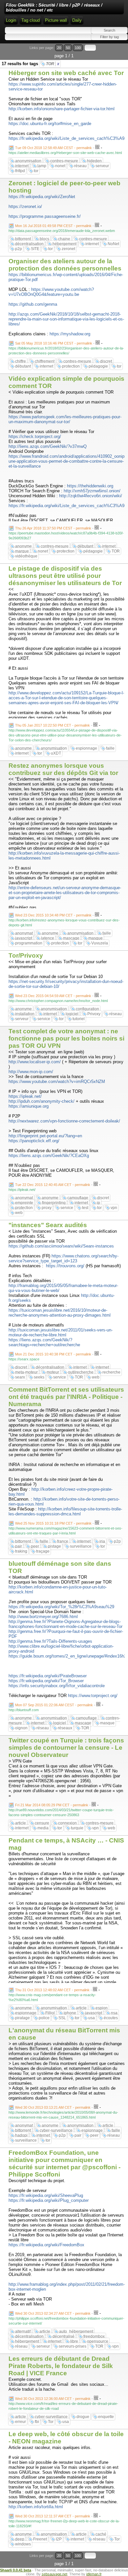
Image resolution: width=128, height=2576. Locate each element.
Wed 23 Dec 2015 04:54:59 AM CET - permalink (53, 996)
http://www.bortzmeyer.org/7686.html (43, 1617)
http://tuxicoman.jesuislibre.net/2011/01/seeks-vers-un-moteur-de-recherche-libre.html (61, 1332)
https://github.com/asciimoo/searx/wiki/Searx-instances (61, 1246)
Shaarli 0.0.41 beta (16, 2570)
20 (59, 48)
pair (19, 1546)
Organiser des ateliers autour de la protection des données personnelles (65, 265)
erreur (21, 2422)
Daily (77, 20)
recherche (111, 1372)
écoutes (111, 2018)
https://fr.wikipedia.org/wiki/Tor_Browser (46, 1681)
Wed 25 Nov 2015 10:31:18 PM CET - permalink (53, 1523)
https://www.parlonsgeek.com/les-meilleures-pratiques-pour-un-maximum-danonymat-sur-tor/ (65, 419)
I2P (59, 2539)
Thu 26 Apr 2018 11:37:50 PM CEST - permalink (53, 528)
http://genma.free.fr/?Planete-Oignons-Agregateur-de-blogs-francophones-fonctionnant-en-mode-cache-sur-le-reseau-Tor (65, 1624)
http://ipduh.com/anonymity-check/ (42, 1101)
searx (20, 1377)
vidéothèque (26, 556)
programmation (29, 943)
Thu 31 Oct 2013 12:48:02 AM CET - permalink (52, 1990)
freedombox (94, 2336)
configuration (87, 1009)
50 (68, 48)
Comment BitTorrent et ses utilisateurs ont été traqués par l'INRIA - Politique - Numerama (66, 1397)
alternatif (23, 2331)
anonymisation (28, 161)
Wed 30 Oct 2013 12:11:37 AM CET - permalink (53, 2516)
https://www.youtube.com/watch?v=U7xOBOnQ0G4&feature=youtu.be (51, 292)
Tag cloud (31, 20)
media (43, 1828)
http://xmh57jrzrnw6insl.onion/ (92, 491)
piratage (22, 2018)
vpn (114, 1208)
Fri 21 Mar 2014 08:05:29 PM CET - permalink (52, 1805)
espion (102, 2008)
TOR (53, 64)
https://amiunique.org (29, 1106)
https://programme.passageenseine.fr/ (45, 216)
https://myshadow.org (70, 334)
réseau (80, 166)
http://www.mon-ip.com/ (31, 1072)
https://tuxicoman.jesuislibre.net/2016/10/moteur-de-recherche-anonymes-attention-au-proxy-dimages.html (60, 1313)
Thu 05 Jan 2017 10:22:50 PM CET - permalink (53, 725)
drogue (83, 2417)
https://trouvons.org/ (65, 1266)
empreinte (24, 1203)
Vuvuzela (100, 943)
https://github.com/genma (33, 304)
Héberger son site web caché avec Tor (66, 73)
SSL (62, 2018)
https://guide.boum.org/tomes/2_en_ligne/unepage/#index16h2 (67, 1656)
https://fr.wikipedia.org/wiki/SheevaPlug (46, 2195)
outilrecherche (81, 1372)
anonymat (24, 933)
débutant (23, 366)
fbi (37, 2422)
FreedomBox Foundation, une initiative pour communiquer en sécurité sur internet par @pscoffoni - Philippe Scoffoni (64, 2164)
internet (22, 166)
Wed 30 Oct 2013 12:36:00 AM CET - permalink (53, 2399)
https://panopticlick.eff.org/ (34, 1141)
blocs (44, 239)
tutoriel (79, 1019)
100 (78, 48)
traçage (43, 1551)
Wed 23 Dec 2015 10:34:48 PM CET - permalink (53, 915)
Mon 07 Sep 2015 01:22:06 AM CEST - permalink (54, 1705)
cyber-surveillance (56, 2130)
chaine (64, 239)
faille (110, 748)
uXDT (56, 753)
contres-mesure (64, 161)
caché (101, 2534)
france (63, 1541)
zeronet (68, 249)
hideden (94, 161)
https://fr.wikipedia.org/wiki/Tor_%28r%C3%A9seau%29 (61, 1607)
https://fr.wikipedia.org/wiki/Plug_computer (49, 2200)
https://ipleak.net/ (25, 1096)
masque (96, 938)
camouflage (78, 1198)
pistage (54, 1546)
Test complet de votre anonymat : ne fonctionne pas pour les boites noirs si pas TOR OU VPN (66, 1038)
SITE (35, 249)
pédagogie (98, 366)
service (44, 1019)
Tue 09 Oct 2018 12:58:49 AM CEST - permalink (53, 148)
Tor (51, 2422)
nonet (60, 166)
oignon (21, 1728)
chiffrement (45, 361)
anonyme (23, 546)
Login (11, 20)
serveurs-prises (73, 2346)
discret (106, 361)
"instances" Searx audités (48, 1225)
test (85, 1208)
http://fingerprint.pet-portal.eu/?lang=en (45, 1136)
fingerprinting (54, 1203)
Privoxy (94, 1014)
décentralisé (64, 2336)
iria (102, 1541)
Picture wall (56, 20)
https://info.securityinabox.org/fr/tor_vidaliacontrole (57, 1686)
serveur (102, 166)
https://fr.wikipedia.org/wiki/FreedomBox (46, 2245)
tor (36, 171)
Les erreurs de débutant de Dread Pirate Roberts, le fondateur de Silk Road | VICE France (61, 2366)
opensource (98, 2341)
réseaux (65, 1728)
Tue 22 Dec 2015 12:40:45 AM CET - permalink (53, 1185)
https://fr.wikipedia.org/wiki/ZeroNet (42, 197)
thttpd (20, 171)
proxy (47, 1208)
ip (98, 1203)
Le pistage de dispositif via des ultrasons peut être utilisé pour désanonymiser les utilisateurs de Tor (65, 576)
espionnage (86, 748)
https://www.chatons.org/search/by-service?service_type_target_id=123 (64, 1258)
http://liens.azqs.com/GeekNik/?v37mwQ (48, 446)
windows (23, 2544)
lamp (42, 166)
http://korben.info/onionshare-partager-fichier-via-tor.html (62, 109)
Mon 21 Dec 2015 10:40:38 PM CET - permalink (53, 1354)
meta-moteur (26, 1372)
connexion (67, 1823)
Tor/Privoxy (26, 955)
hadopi (21, 2135)
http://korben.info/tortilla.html (36, 2507)
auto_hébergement (76, 2331)
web (19, 1213)
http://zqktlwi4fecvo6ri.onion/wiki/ (91, 496)
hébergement (64, 244)
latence (48, 938)
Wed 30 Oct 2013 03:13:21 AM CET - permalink (53, 2107)
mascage (71, 938)
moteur (53, 1372)
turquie (77, 1828)
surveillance (81, 1546)
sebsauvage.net (54, 2574)
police (44, 2018)
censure (42, 1823)
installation (25, 1014)
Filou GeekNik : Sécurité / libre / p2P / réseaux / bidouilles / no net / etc (54, 8)
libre (74, 2341)
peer (35, 1546)
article (21, 1823)
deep (20, 2539)
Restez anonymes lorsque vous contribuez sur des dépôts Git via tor (63, 769)
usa (92, 2018)
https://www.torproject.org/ (93, 1696)
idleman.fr (94, 2574)
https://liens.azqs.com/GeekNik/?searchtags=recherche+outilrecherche (44, 1342)
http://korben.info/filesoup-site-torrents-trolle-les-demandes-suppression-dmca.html (65, 1511)
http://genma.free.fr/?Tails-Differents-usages (50, 1641)
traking (21, 1551)
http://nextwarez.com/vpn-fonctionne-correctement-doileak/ (64, 1121)
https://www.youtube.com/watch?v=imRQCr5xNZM (57, 1082)
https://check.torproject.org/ (35, 437)
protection (71, 366)
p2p (19, 249)
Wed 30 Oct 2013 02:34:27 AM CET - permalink (53, 2313)
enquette (106, 2417)
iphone (70, 2013)
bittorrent (23, 239)
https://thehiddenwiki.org (90, 486)
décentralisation (29, 244)
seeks (39, 1377)
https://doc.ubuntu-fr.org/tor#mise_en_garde (50, 124)
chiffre (21, 361)
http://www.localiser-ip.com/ (35, 1062)
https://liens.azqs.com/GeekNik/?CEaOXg (49, 1156)
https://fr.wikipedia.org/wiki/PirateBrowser (48, 1676)
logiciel (72, 1014)
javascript (24, 938)
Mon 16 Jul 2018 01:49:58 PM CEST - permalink (53, 226)
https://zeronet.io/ (25, 206)
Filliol (50, 2013)
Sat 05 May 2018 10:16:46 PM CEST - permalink (54, 343)
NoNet (113, 244)
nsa (114, 2013)
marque (22, 551)
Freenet (40, 2539)
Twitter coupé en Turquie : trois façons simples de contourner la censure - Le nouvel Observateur (66, 1748)
